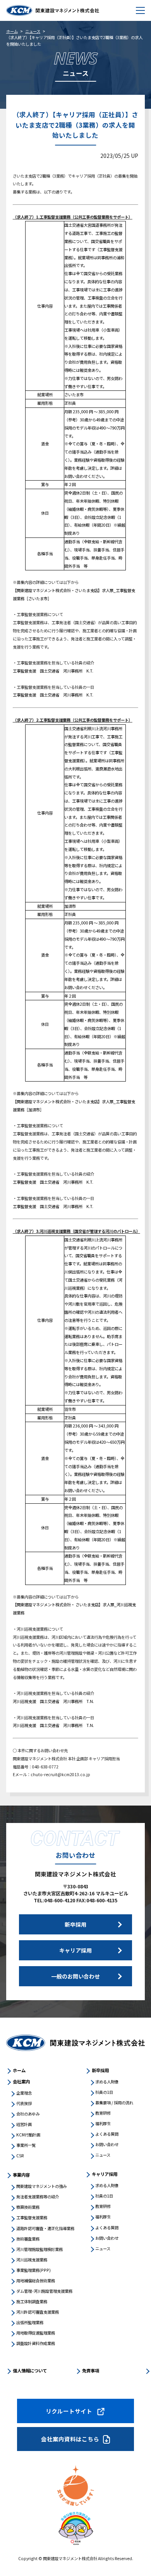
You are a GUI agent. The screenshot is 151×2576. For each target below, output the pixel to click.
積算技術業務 (28, 2207)
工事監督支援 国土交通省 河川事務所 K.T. (53, 671)
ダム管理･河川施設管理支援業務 (44, 2291)
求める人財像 (107, 2082)
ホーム (12, 31)
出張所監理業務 (30, 2322)
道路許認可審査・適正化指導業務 (45, 2228)
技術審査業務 (28, 2239)
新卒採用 (100, 2070)
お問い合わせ (107, 2144)
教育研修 (103, 2113)
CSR (20, 2156)
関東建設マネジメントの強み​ (41, 2186)
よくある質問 (107, 2134)
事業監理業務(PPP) (33, 2270)
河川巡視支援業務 (32, 2260)
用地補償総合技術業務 (36, 2281)
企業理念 (24, 2093)
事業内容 (21, 2175)
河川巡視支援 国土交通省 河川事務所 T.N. (53, 1701)
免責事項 (91, 2371)
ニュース (33, 31)
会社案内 (21, 2081)
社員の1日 (104, 2092)
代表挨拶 (24, 2103)
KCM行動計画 (28, 2135)
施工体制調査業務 (32, 2301)
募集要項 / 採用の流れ (114, 2103)
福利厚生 (103, 2123)
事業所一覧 (26, 2145)
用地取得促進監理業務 (36, 2333)
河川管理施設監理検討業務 (39, 2249)
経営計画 (24, 2124)
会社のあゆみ (28, 2114)
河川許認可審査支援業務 (38, 2312)
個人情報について (30, 2371)
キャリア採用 (105, 2174)
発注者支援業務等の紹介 (38, 2197)
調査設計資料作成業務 (36, 2343)
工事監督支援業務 (32, 2217)
